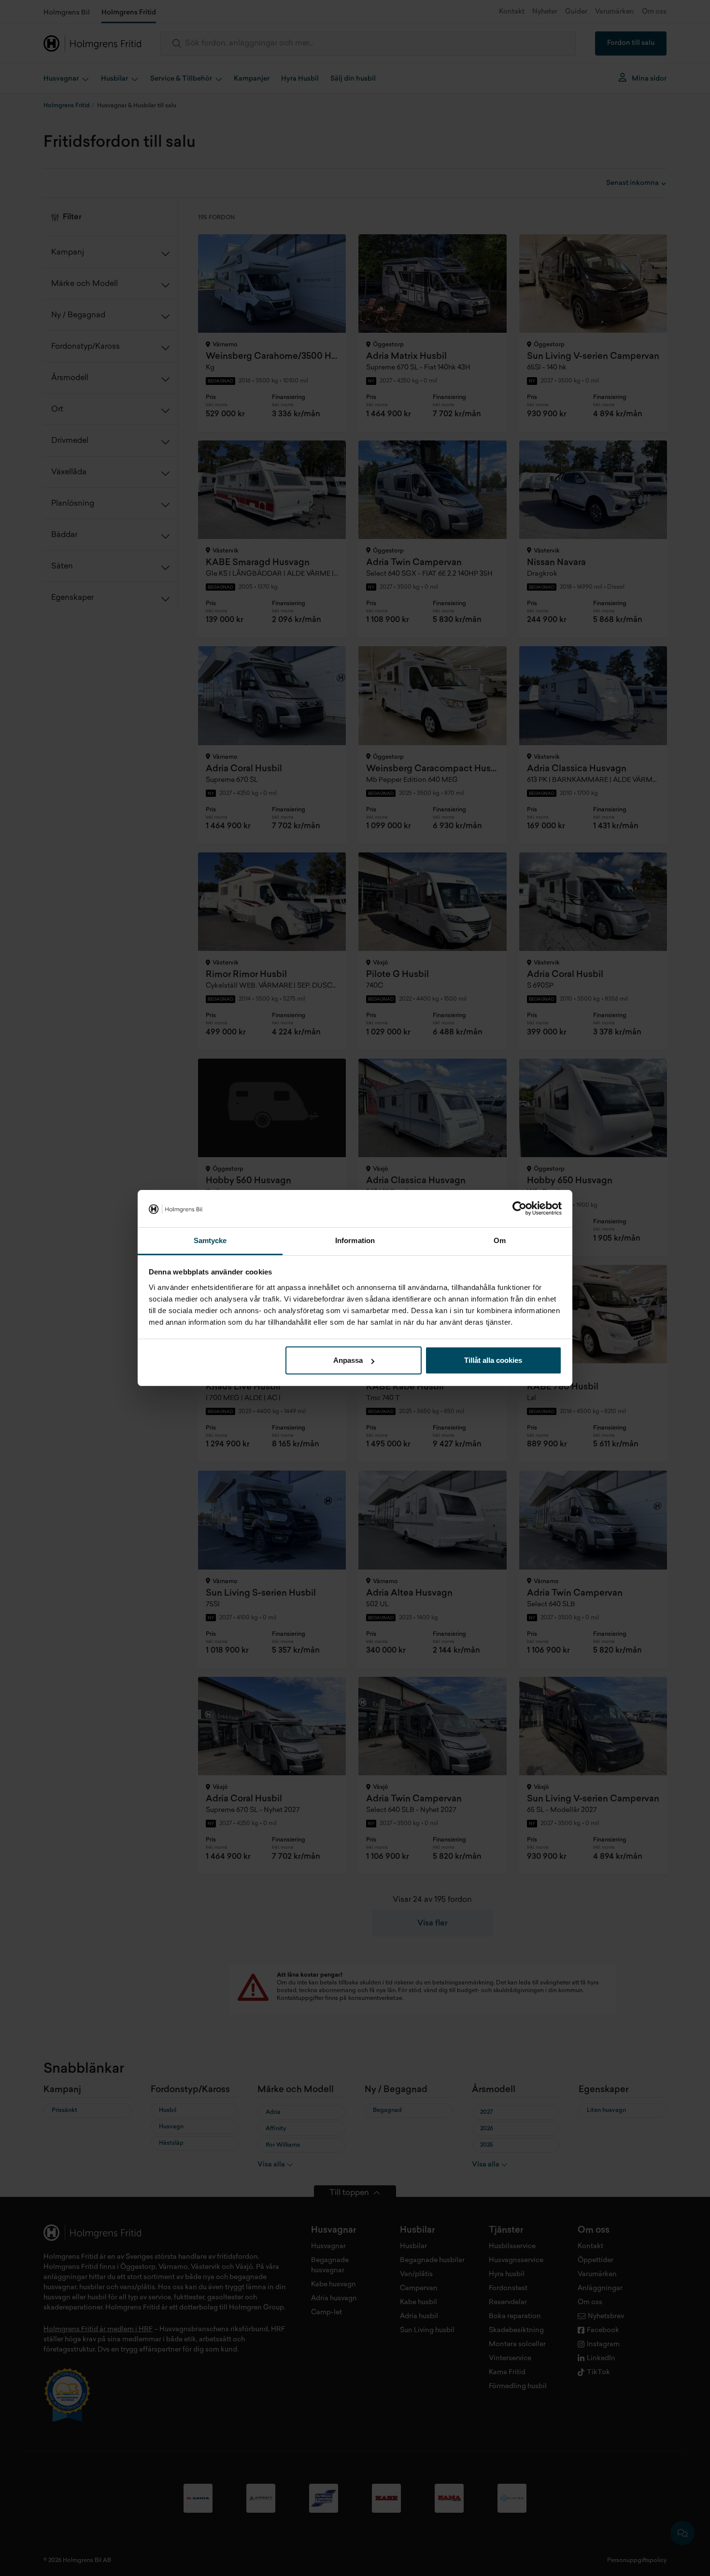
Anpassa (348, 1360)
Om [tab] (500, 1240)
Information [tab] (355, 1240)
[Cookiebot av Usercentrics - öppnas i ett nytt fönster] (519, 1209)
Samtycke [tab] (210, 1240)
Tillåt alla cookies (493, 1360)
